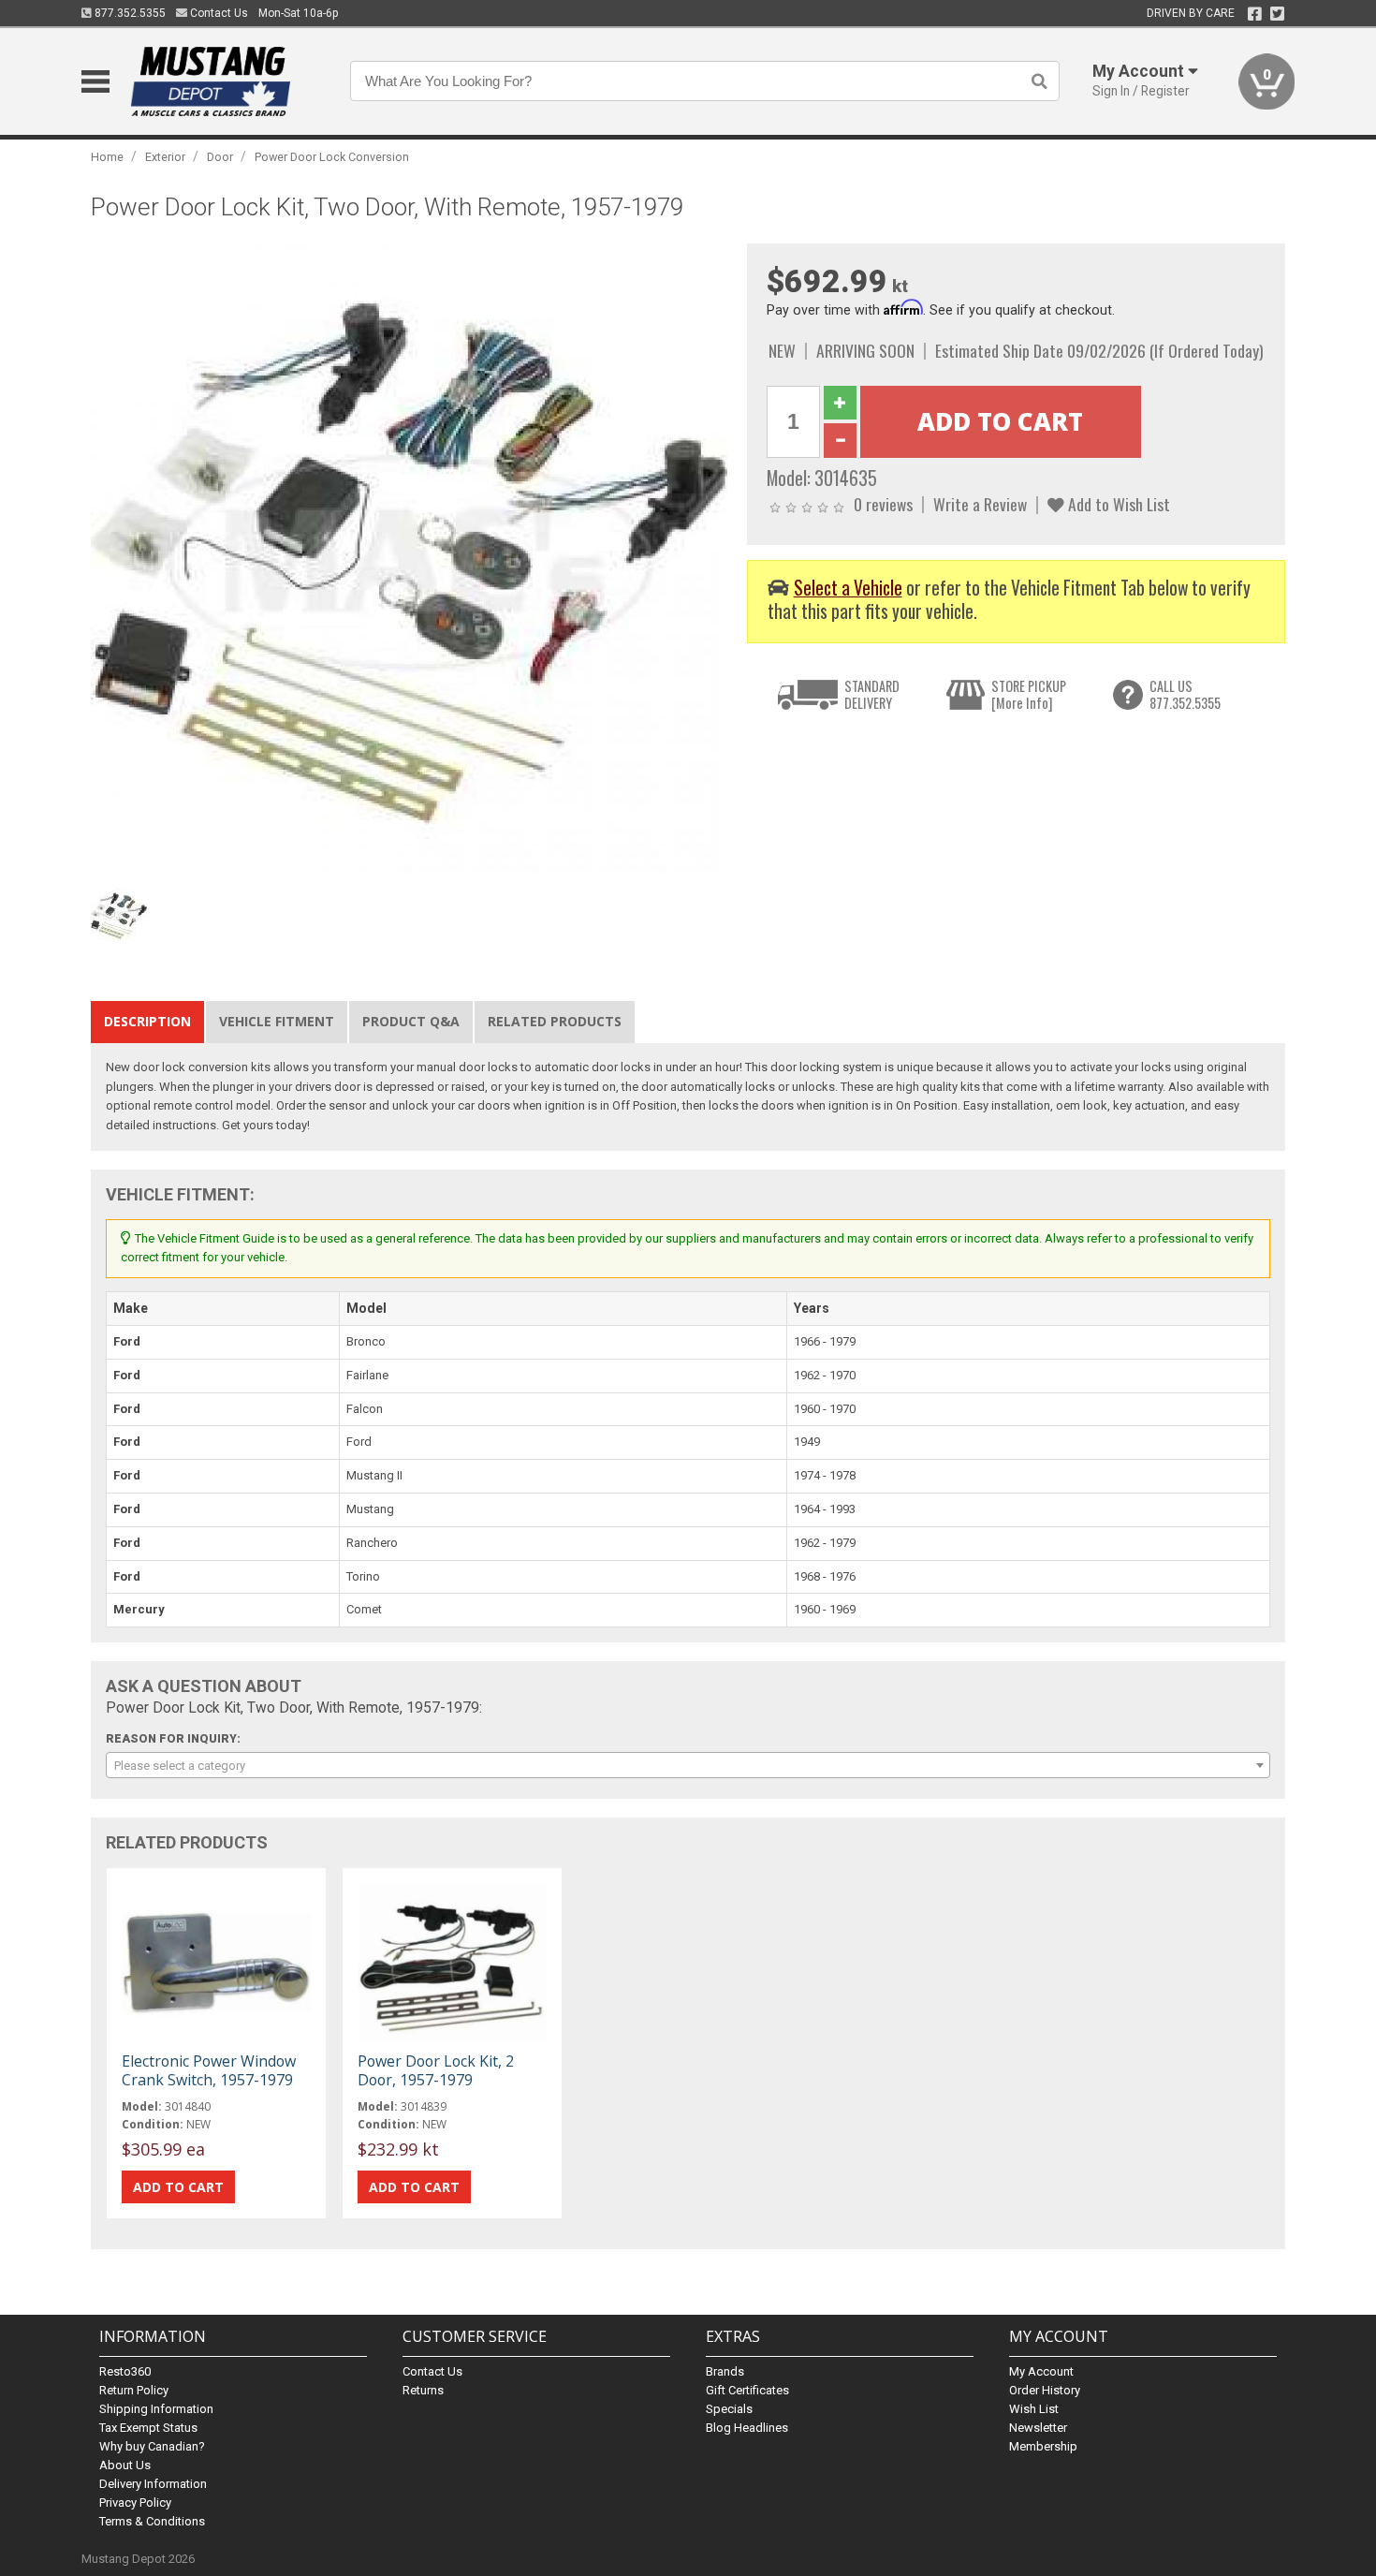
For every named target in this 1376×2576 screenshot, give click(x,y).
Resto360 (125, 2371)
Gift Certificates (747, 2390)
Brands (725, 2371)
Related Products (555, 1021)
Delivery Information (153, 2484)
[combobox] (688, 1765)
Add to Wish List (1117, 504)
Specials (729, 2409)
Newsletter (1038, 2428)
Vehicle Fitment (277, 1021)
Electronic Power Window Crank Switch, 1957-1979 (209, 2070)
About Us (125, 2465)
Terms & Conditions (152, 2521)
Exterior (165, 157)
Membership (1043, 2446)
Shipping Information (156, 2409)
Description (147, 1021)
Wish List (1034, 2409)
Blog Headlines (747, 2428)
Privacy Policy (135, 2502)
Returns (423, 2390)
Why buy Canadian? (152, 2446)
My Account (1041, 2371)
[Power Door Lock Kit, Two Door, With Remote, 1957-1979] (409, 561)
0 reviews (883, 504)
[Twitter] (1277, 14)
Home (107, 157)
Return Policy (134, 2390)
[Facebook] (1255, 14)
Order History (1045, 2390)
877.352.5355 (129, 13)
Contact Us (218, 13)
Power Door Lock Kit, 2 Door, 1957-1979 (436, 2070)
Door (220, 157)
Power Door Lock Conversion (332, 157)
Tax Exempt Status (148, 2428)
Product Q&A (411, 1021)
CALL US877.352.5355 (1185, 694)
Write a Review (980, 504)
